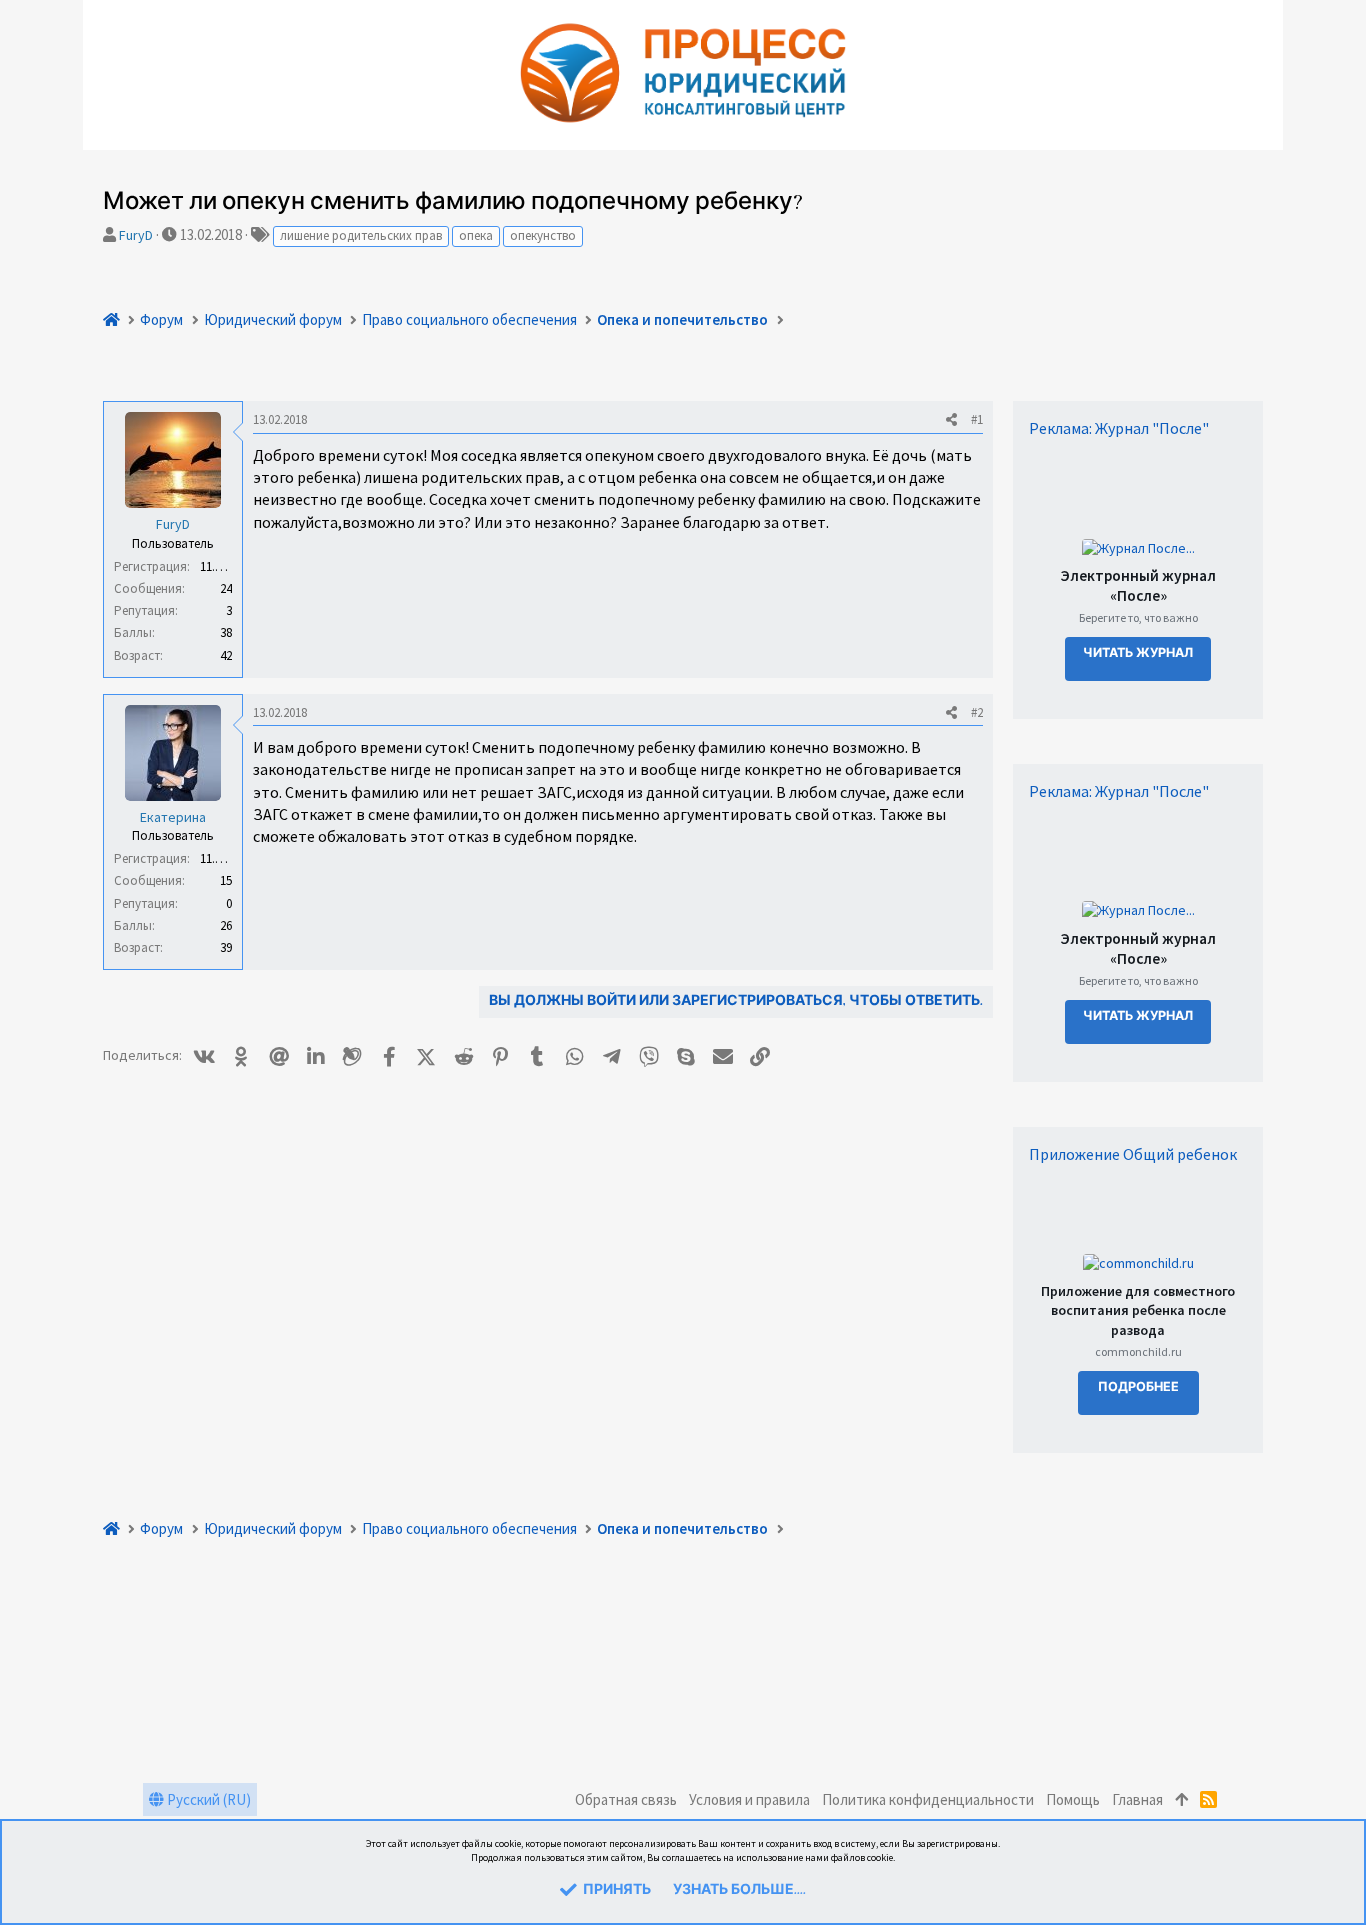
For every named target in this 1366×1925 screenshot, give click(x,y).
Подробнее (1138, 1387)
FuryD (136, 235)
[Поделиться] (951, 420)
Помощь (1073, 1799)
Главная (1137, 1799)
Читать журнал (1138, 653)
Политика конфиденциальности (928, 1799)
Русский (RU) (207, 1799)
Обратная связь (626, 1799)
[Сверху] (1181, 1799)
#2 (977, 712)
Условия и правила (749, 1799)
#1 (977, 419)
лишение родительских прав (361, 235)
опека (476, 235)
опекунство (543, 235)
